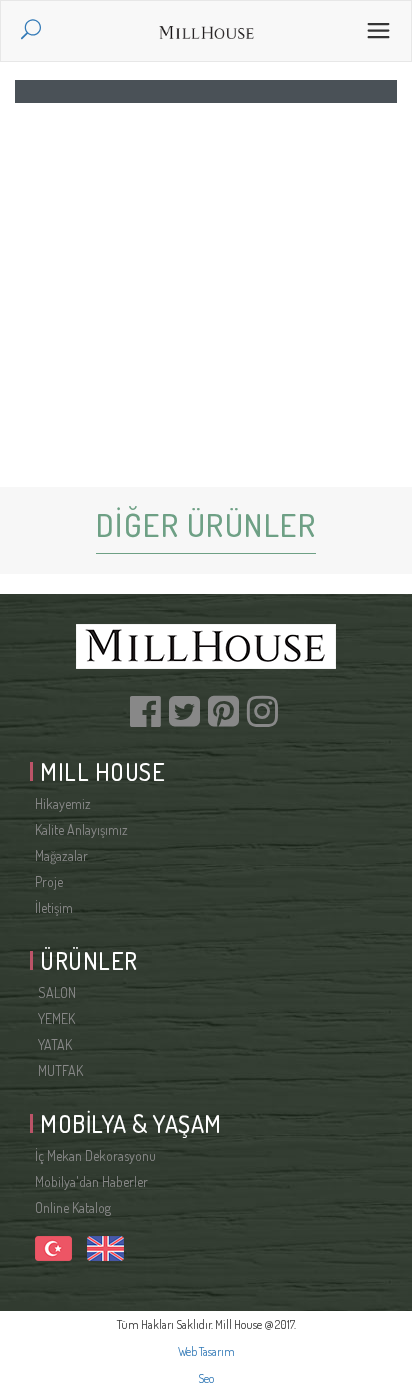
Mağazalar (61, 855)
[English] (103, 1246)
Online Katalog (73, 1207)
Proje (49, 881)
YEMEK (55, 1018)
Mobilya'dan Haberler (91, 1181)
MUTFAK (59, 1070)
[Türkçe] (53, 1246)
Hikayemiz (63, 803)
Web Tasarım (206, 1351)
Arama (38, 31)
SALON (55, 992)
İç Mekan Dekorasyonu (95, 1155)
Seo (206, 1378)
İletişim (54, 907)
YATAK (53, 1044)
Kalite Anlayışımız (81, 829)
